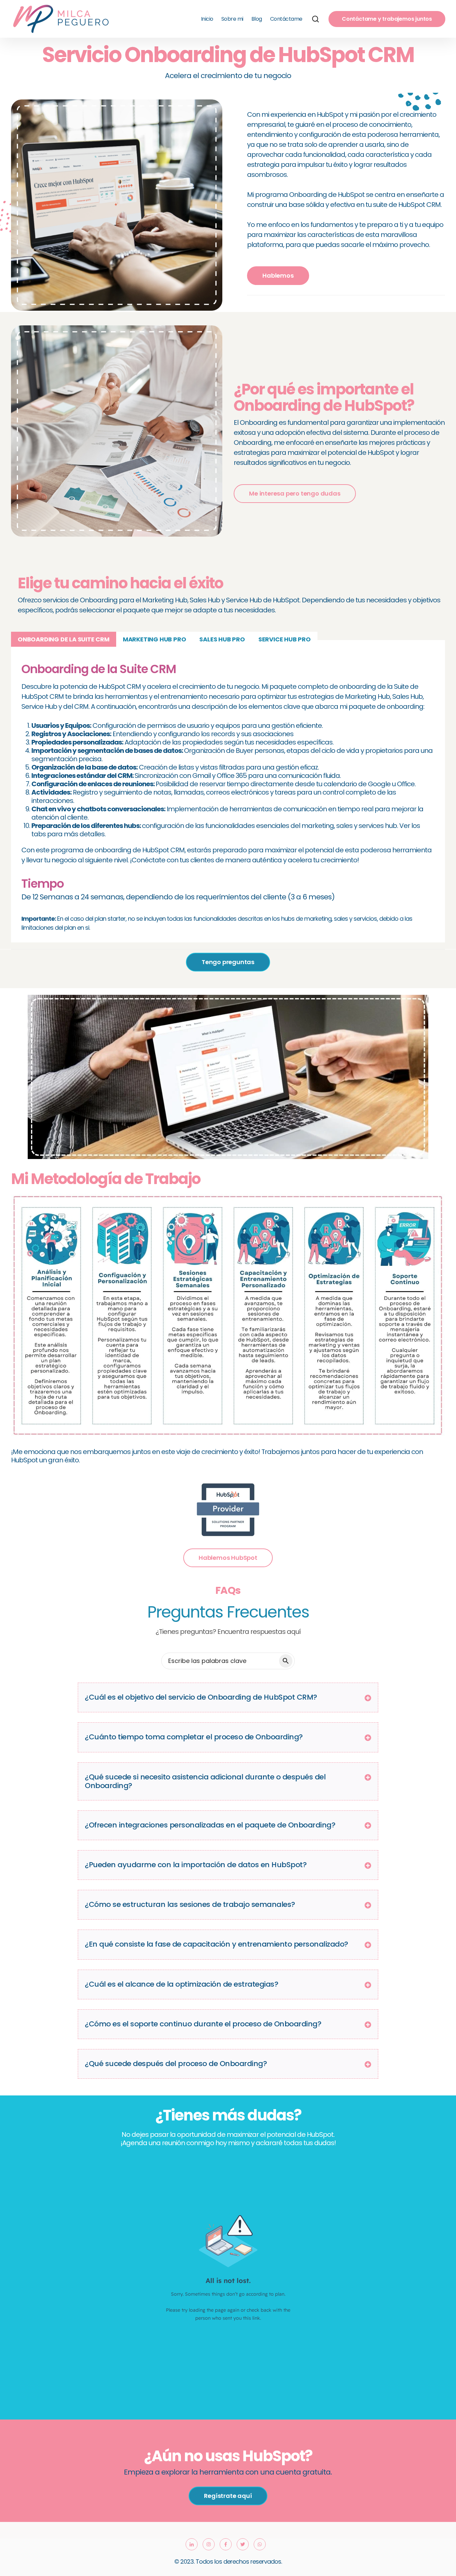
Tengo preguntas (228, 962)
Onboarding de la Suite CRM (64, 639)
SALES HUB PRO (222, 639)
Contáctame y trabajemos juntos (387, 19)
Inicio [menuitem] (207, 19)
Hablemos (278, 275)
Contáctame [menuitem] (286, 19)
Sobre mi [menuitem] (232, 19)
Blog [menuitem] (257, 19)
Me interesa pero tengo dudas (295, 493)
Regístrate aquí (228, 2496)
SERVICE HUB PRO (285, 639)
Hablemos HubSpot (228, 1558)
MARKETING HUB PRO (155, 639)
